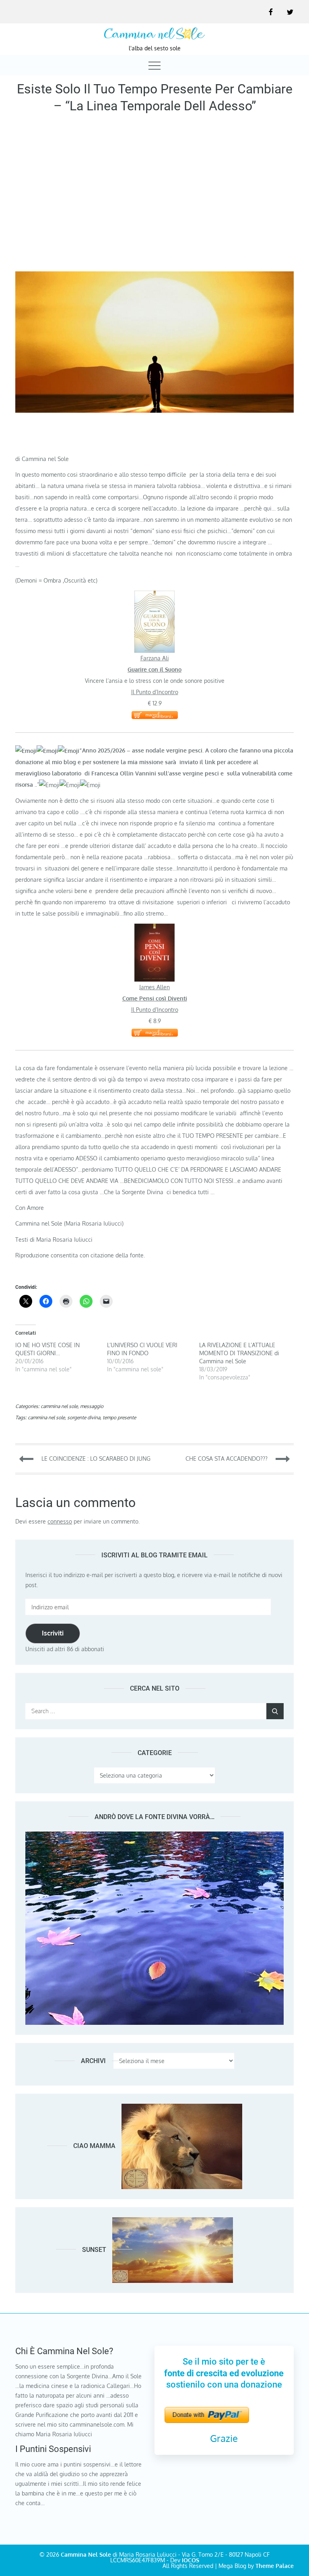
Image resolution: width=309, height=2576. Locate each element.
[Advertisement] (154, 195)
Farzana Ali (155, 658)
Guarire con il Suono (154, 669)
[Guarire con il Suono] (154, 596)
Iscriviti (53, 1633)
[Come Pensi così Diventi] (154, 929)
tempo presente (119, 1417)
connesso (60, 1521)
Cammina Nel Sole (86, 2554)
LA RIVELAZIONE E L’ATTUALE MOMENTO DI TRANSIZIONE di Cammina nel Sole (239, 1353)
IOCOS (191, 2560)
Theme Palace (275, 2566)
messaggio (92, 1406)
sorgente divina (84, 1417)
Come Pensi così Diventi (155, 998)
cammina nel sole (59, 1406)
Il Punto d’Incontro (155, 692)
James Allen (154, 987)
